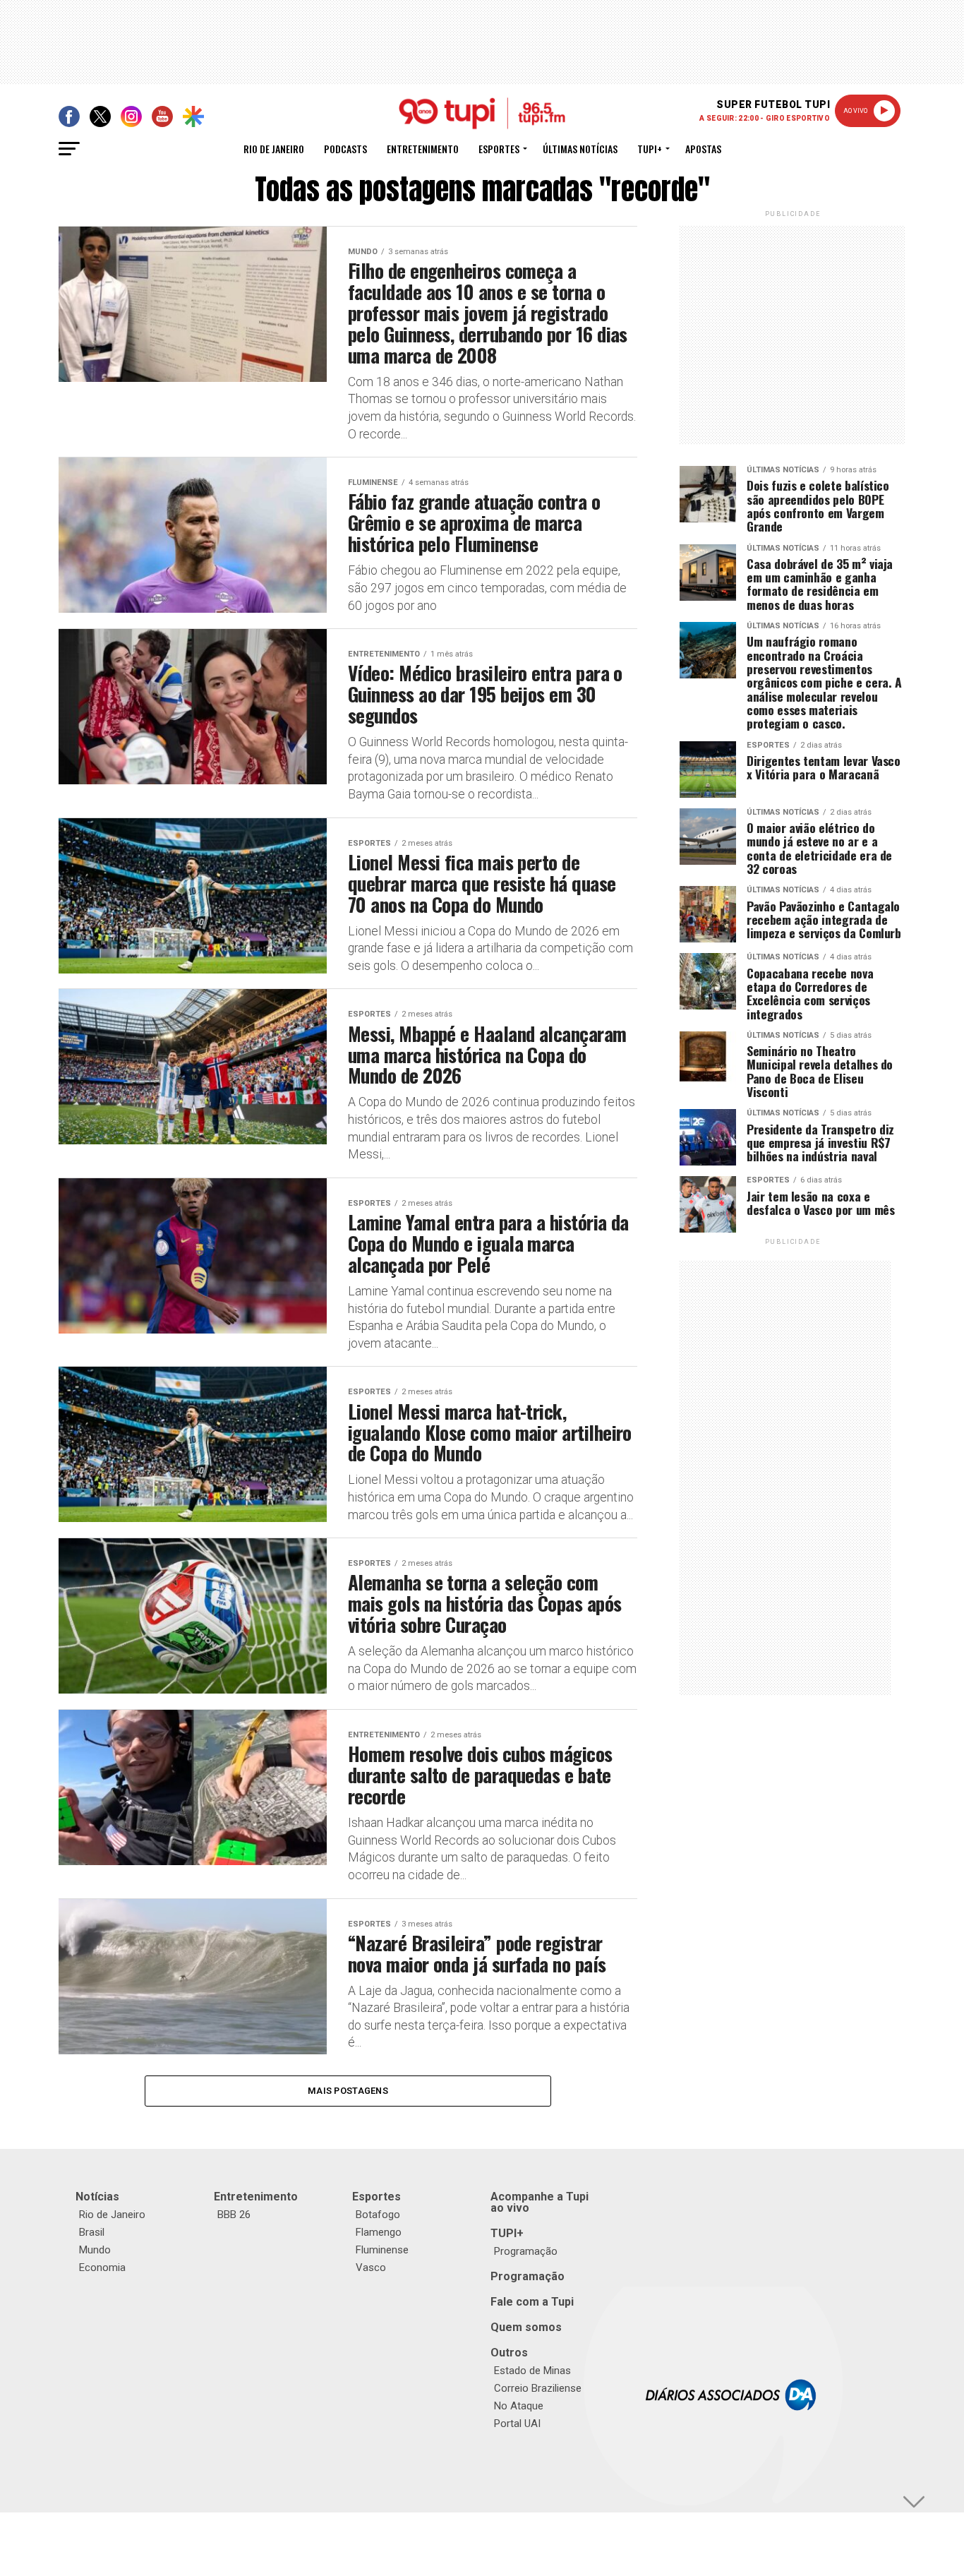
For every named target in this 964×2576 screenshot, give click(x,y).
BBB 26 (234, 2215)
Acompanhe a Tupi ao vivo (540, 2202)
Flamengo (379, 2232)
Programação (526, 2251)
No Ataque (519, 2406)
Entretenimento (423, 149)
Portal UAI (517, 2424)
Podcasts (345, 149)
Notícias (97, 2197)
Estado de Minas (532, 2371)
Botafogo (378, 2215)
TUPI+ (507, 2233)
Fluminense (382, 2250)
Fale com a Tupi (532, 2302)
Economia (102, 2268)
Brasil (92, 2232)
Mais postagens (348, 2091)
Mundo (95, 2250)
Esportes (499, 149)
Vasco (371, 2268)
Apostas (703, 149)
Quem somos (526, 2327)
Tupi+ (650, 149)
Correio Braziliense (538, 2388)
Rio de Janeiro (274, 149)
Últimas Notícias (580, 149)
